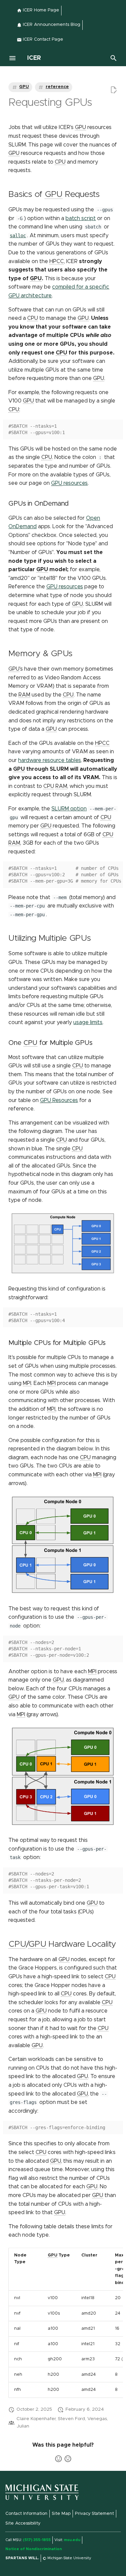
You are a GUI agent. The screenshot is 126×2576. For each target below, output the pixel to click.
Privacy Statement (94, 2514)
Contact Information (26, 2514)
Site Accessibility (23, 2523)
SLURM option (69, 809)
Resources (59, 1100)
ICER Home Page (40, 10)
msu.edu (72, 2540)
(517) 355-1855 (37, 2540)
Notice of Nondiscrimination (34, 2549)
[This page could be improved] (68, 2459)
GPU (24, 87)
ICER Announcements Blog (51, 25)
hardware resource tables (50, 760)
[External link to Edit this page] (114, 90)
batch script (81, 218)
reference (57, 87)
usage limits (88, 1022)
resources (69, 483)
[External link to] (42, 2499)
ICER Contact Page (42, 39)
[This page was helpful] (58, 2459)
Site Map (61, 2514)
